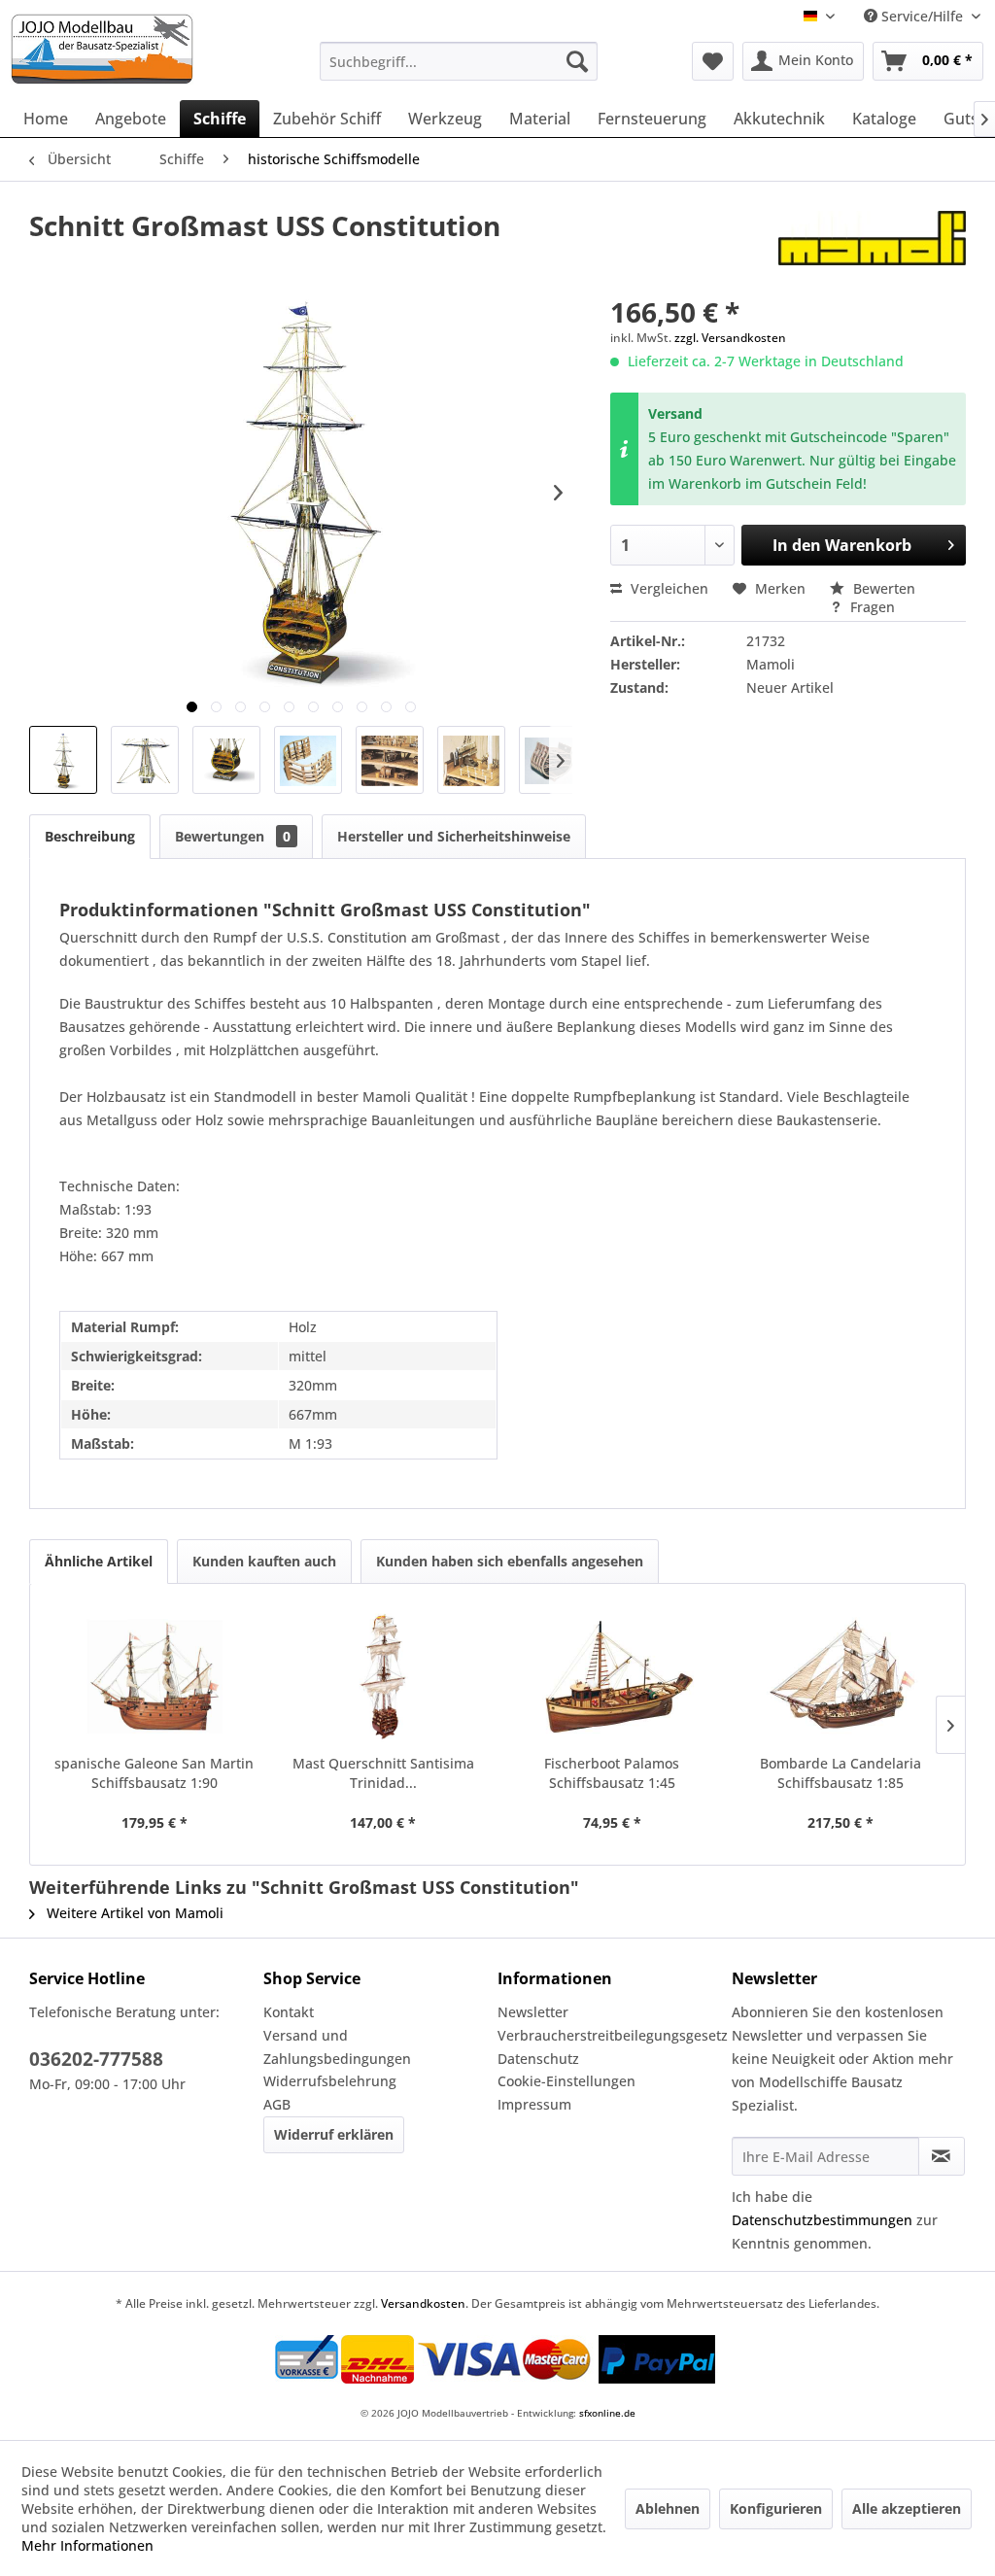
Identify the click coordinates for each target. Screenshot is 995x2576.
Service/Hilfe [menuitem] (922, 16)
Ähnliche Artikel (99, 1561)
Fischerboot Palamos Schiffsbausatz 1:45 (612, 1773)
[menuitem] (459, 61)
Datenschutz (538, 2059)
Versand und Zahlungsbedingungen (337, 2047)
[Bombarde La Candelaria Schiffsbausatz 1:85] (841, 1676)
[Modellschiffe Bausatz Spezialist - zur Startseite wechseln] (154, 49)
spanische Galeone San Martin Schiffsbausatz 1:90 (154, 1773)
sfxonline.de (607, 2413)
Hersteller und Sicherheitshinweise (454, 836)
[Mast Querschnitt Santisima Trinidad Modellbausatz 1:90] (384, 1676)
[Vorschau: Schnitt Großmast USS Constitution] (63, 760)
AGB (277, 2104)
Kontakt (289, 2012)
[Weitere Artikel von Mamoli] (872, 245)
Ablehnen (668, 2508)
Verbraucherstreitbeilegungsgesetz (610, 2035)
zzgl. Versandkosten (730, 338)
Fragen (871, 607)
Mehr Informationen (87, 2545)
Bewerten (882, 588)
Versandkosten (423, 2303)
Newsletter (533, 2012)
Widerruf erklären (334, 2134)
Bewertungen (233, 836)
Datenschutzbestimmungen (822, 2220)
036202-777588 (96, 2059)
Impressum (534, 2104)
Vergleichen (668, 588)
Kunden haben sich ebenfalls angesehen (510, 1561)
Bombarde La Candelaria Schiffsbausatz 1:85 (841, 1773)
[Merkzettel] (713, 61)
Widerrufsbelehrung (330, 2081)
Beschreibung (90, 836)
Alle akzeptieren (907, 2508)
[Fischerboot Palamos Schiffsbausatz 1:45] (612, 1676)
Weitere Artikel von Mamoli (133, 1913)
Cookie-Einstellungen (566, 2081)
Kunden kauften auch (264, 1561)
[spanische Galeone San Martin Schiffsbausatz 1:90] (154, 1676)
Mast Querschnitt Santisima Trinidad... (383, 1773)
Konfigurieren (776, 2508)
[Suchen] (577, 61)
